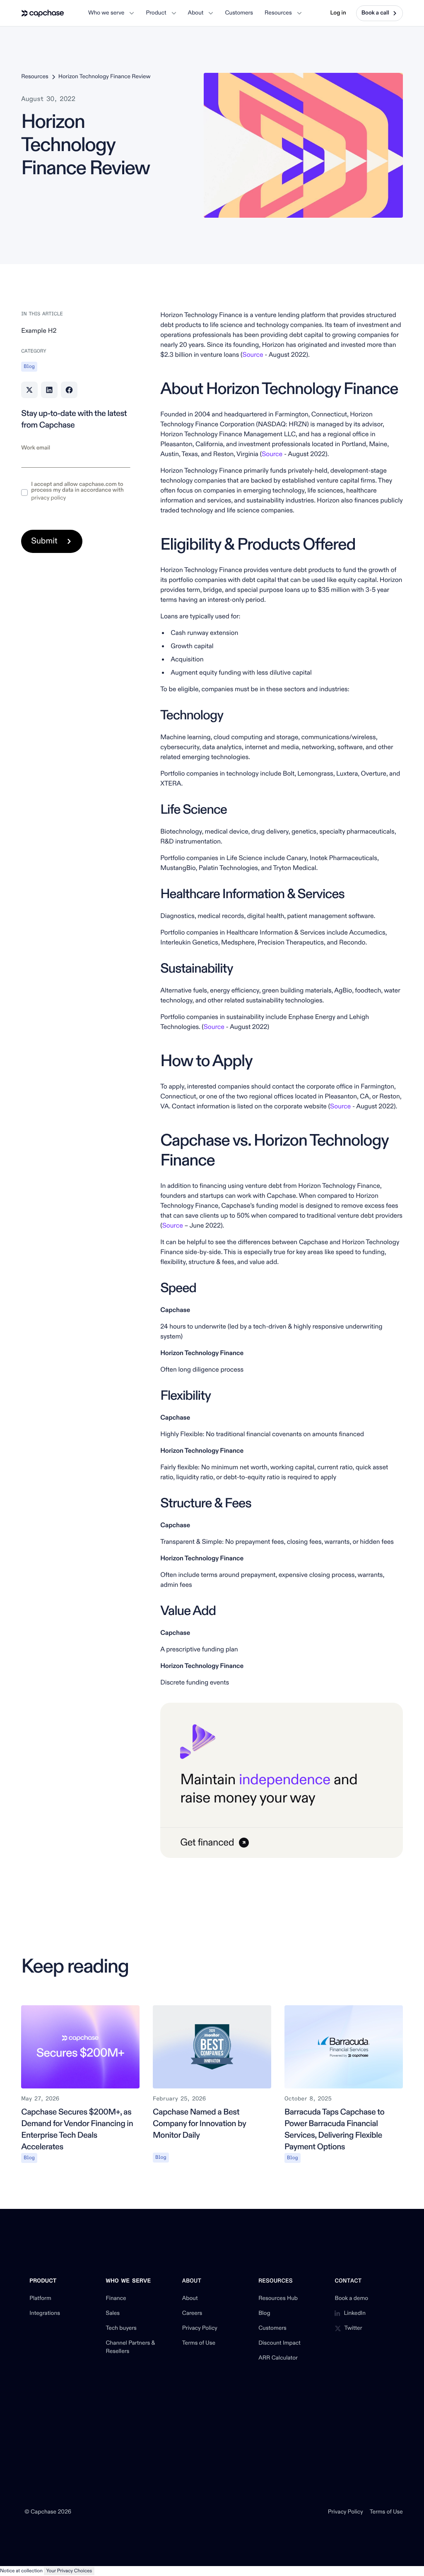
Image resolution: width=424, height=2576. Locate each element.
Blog (264, 2314)
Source (253, 355)
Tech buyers (121, 2328)
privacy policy (48, 498)
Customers (272, 2328)
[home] (43, 13)
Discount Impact (279, 2343)
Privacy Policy (200, 2328)
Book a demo (351, 2299)
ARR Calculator (278, 2358)
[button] (111, 13)
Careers (192, 2314)
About (190, 2299)
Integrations (45, 2314)
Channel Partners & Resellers (131, 2348)
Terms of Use (199, 2343)
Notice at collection (21, 2571)
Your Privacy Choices (69, 2571)
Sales (113, 2314)
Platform (40, 2299)
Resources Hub (278, 2299)
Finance (116, 2299)
